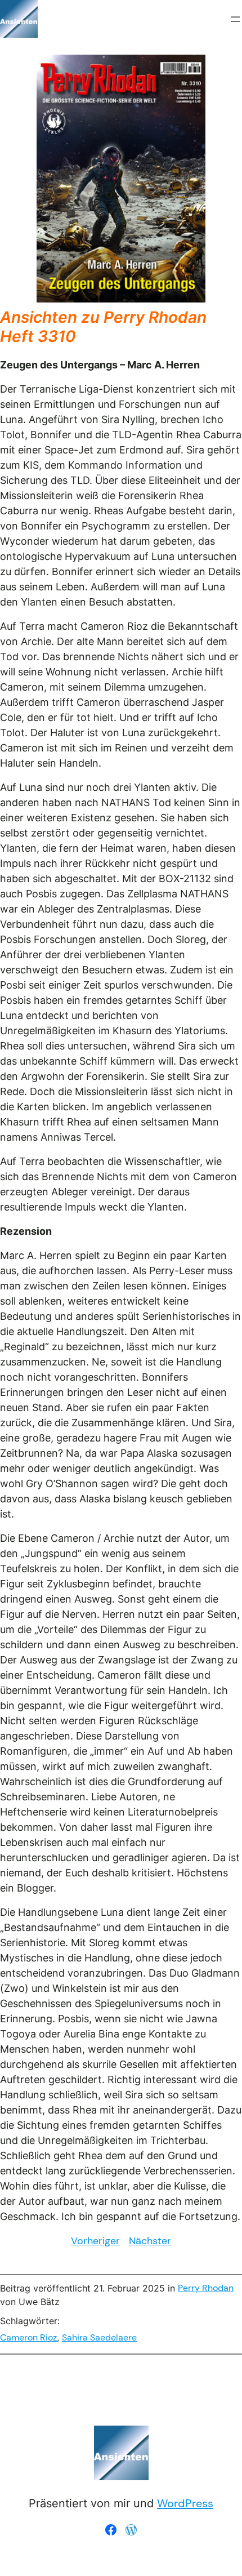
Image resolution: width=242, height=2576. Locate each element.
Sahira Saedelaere (99, 2337)
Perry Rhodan (206, 2288)
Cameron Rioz (28, 2337)
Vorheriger (95, 2241)
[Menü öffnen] (235, 19)
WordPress (185, 2503)
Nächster (150, 2241)
